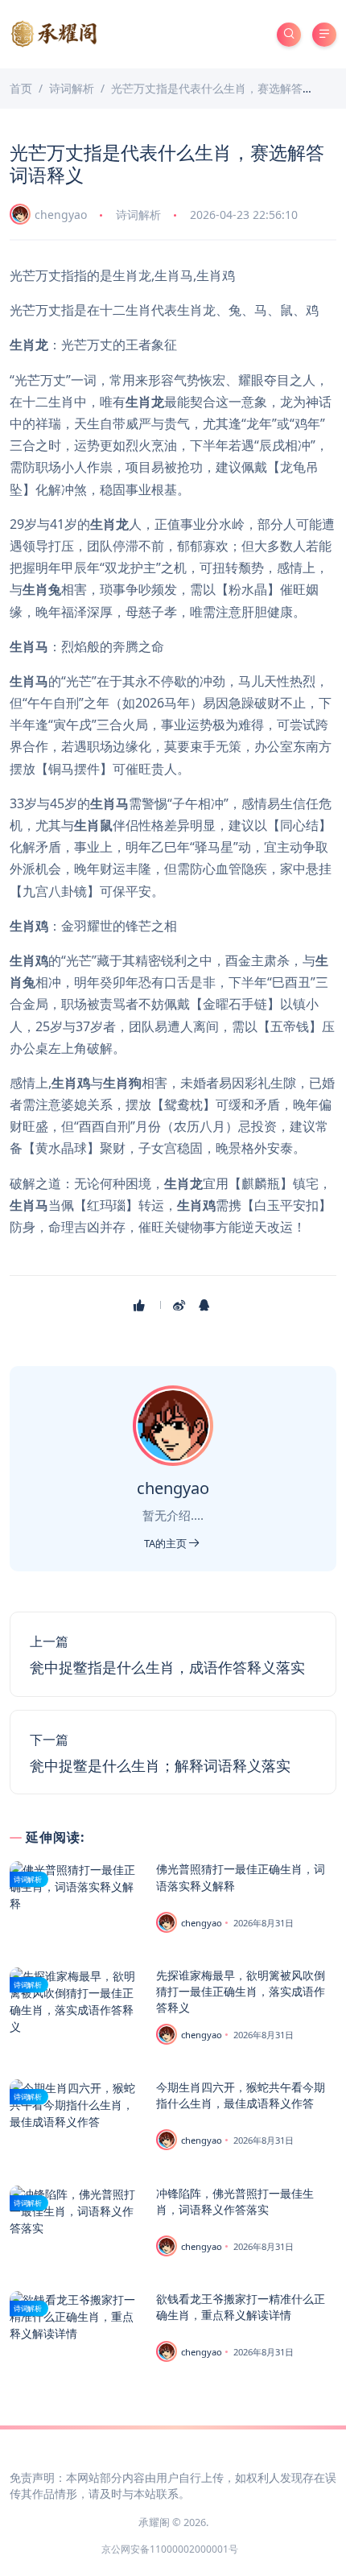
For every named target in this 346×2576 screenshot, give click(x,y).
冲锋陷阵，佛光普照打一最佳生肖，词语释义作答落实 (235, 2201)
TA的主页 (167, 1543)
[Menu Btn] (324, 35)
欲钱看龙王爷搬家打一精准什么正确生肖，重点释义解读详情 (241, 2307)
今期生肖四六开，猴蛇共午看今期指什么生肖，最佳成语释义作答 (241, 2095)
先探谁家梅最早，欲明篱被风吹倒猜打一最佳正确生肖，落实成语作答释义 (241, 1991)
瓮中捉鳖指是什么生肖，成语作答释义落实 (167, 1667)
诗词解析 (138, 215)
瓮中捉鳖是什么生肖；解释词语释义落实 (160, 1765)
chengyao (61, 215)
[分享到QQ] (206, 1305)
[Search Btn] (289, 35)
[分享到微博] (181, 1305)
